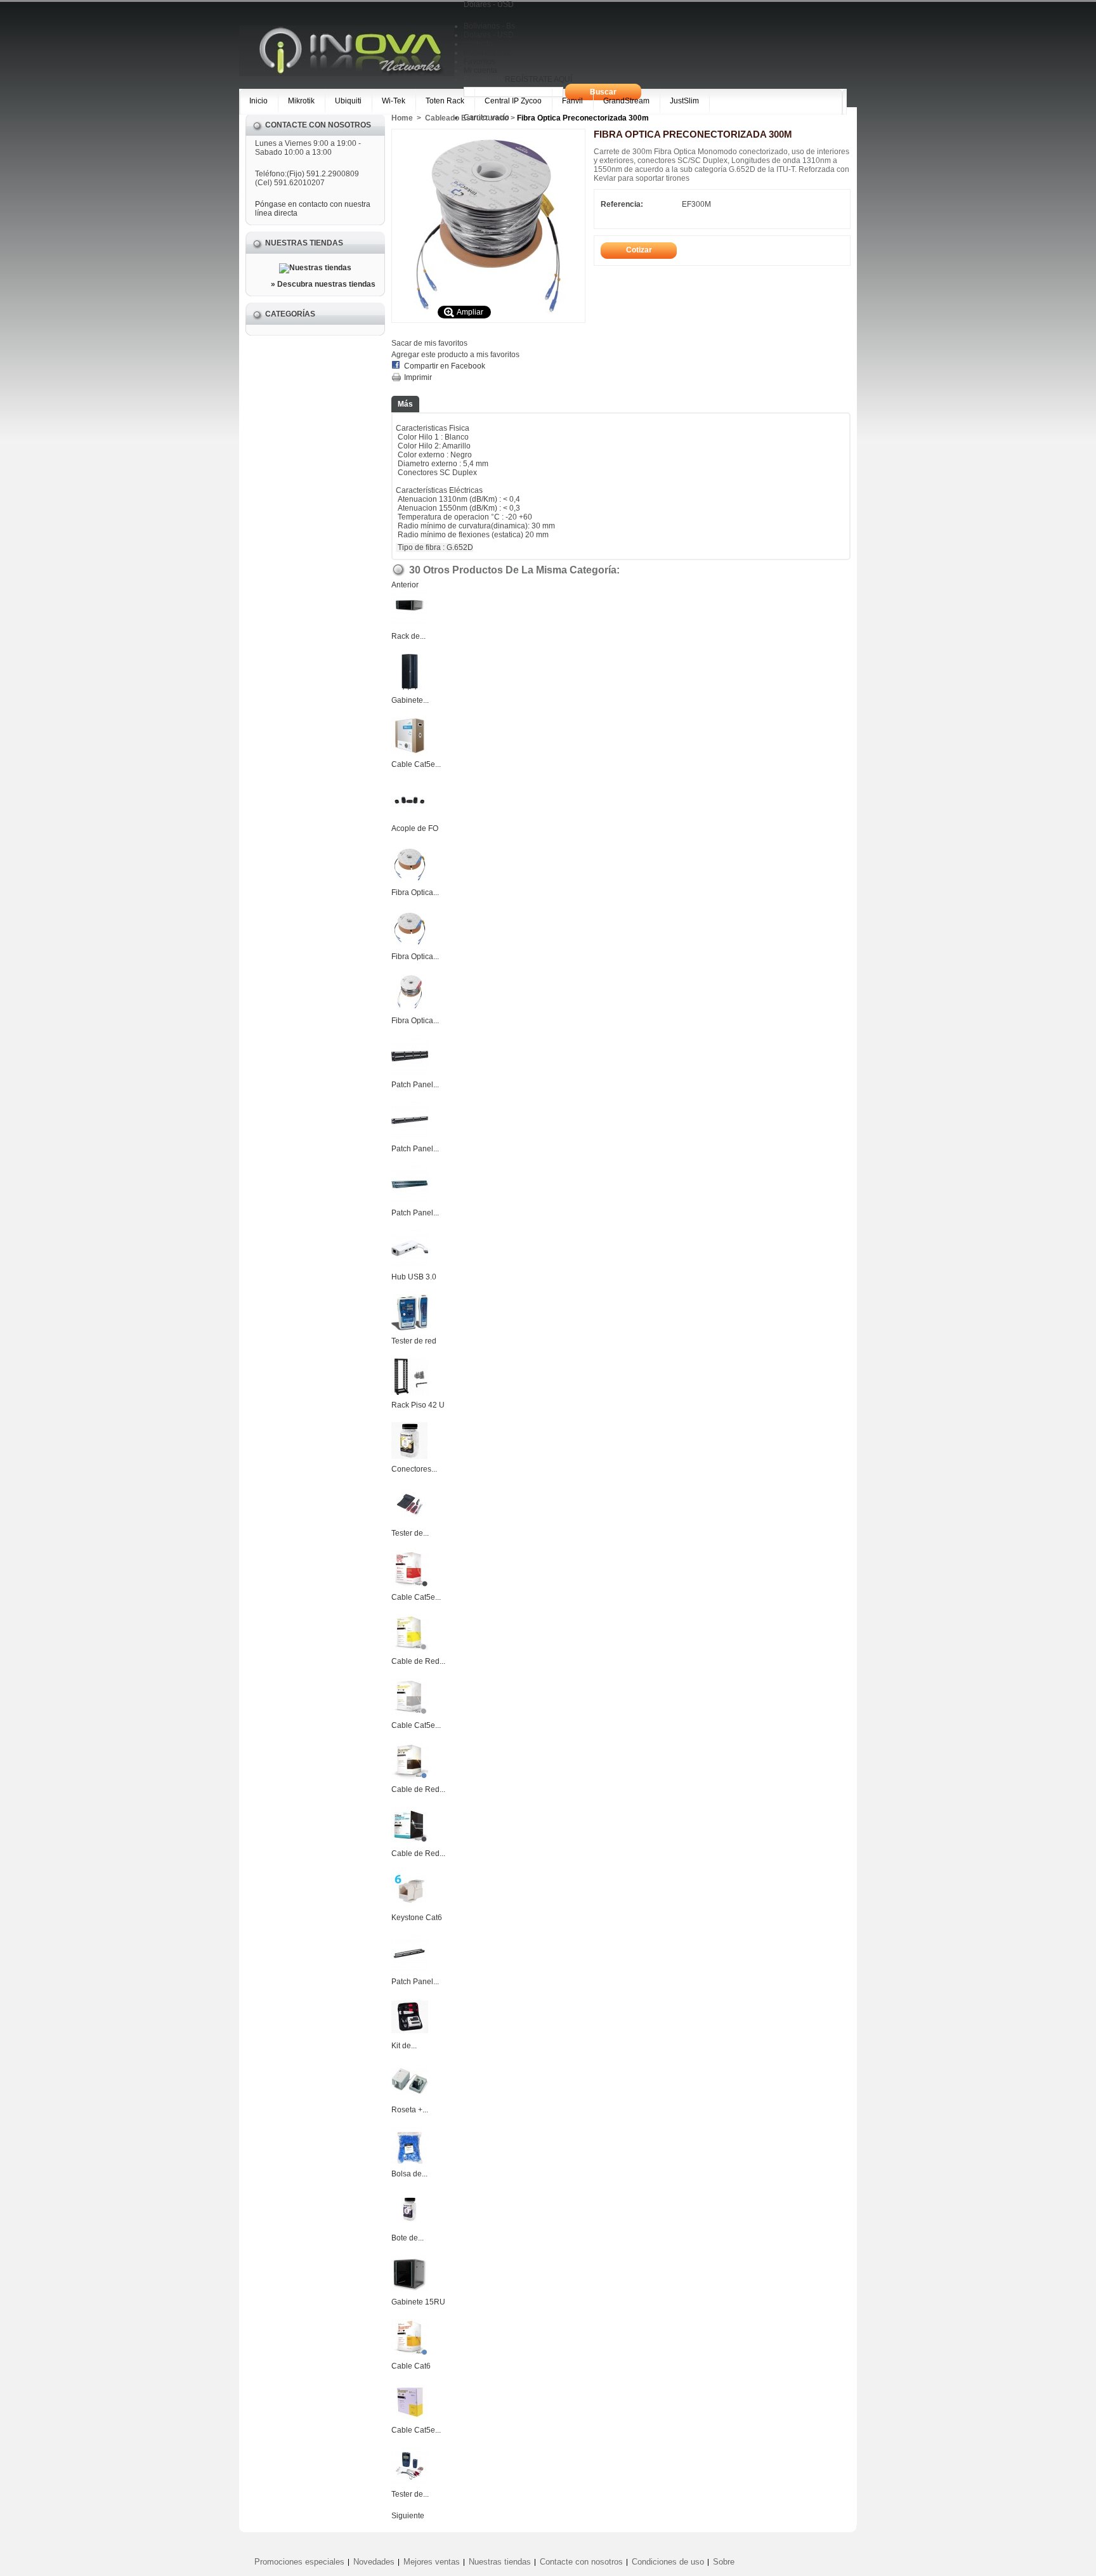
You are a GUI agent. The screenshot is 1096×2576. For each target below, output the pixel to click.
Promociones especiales (299, 2562)
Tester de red (414, 1341)
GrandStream (626, 101)
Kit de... (404, 2046)
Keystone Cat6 (417, 1918)
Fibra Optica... (415, 892)
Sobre (724, 2562)
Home (402, 118)
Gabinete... (410, 700)
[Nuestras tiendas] (315, 268)
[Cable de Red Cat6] (410, 1777)
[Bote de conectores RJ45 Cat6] (410, 2225)
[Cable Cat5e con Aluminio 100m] (410, 2417)
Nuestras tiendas (304, 243)
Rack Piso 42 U (418, 1405)
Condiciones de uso (668, 2562)
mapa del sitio (488, 53)
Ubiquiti (348, 101)
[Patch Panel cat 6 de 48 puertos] (410, 1072)
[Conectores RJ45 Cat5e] (410, 1456)
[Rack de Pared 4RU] (410, 624)
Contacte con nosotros (581, 2562)
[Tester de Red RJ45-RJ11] (410, 2481)
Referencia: (622, 204)
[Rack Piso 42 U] (410, 1392)
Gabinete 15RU (418, 2302)
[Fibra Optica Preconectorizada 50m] (410, 880)
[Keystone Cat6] (410, 1905)
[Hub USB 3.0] (410, 1264)
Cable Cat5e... (416, 764)
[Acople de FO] (410, 816)
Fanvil (572, 101)
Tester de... (410, 1533)
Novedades (374, 2562)
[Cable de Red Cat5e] (410, 1649)
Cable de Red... (418, 1661)
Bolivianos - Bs (489, 26)
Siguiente (408, 2516)
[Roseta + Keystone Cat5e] (410, 2097)
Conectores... (414, 1469)
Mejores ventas (432, 2562)
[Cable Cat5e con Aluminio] (410, 1713)
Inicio (258, 101)
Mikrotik (301, 101)
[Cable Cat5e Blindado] (410, 752)
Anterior (405, 585)
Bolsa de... (409, 2174)
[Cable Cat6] (410, 2353)
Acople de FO (415, 828)
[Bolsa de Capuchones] (410, 2161)
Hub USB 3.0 (414, 1277)
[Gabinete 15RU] (410, 2289)
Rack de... (408, 636)
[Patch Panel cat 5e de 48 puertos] (410, 1200)
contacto (478, 44)
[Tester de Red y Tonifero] (410, 1520)
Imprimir (418, 377)
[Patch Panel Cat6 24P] (410, 1969)
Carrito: (486, 117)
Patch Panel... (415, 1085)
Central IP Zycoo (513, 101)
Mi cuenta (480, 70)
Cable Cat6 (411, 2366)
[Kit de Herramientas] (410, 2033)
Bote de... (408, 2238)
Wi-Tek (394, 101)
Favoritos (480, 62)
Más (405, 404)
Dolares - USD (489, 35)
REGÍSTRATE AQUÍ (538, 79)
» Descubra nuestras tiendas (323, 284)
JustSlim (684, 101)
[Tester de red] (410, 1328)
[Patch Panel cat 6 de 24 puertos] (410, 1136)
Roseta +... (410, 2110)
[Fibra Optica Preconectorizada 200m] (410, 1008)
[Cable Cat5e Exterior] (410, 1585)
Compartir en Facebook (445, 366)
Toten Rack (445, 101)
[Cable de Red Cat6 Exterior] (410, 1841)
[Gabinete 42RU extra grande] (410, 688)
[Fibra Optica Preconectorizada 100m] (410, 944)
